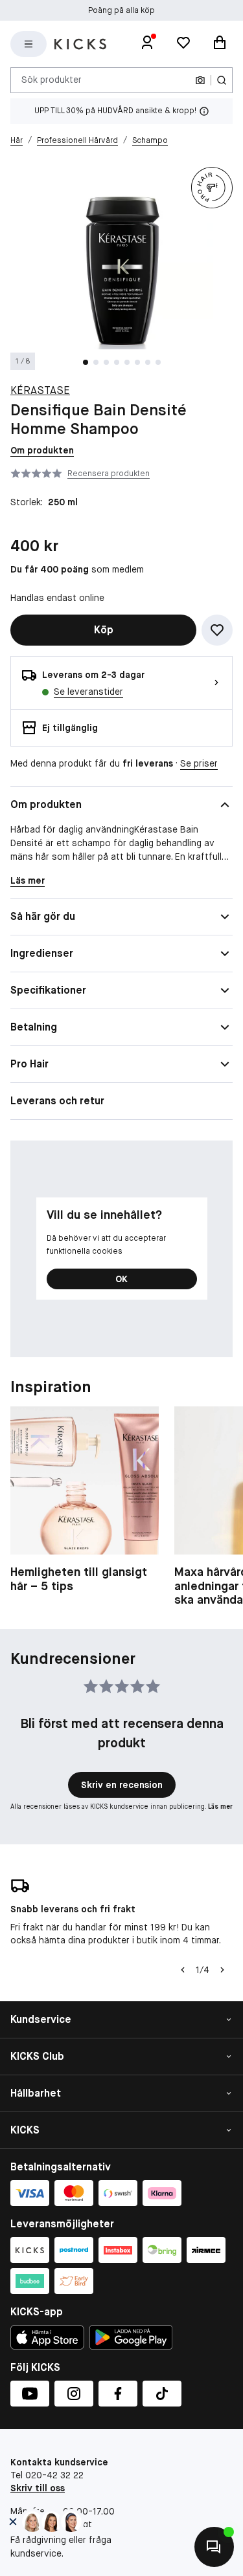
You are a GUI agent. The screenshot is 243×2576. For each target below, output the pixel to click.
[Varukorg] (220, 44)
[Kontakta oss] (214, 2547)
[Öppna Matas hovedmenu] (29, 44)
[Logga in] (147, 44)
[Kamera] (200, 80)
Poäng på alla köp (121, 10)
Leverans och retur (57, 1101)
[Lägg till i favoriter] (217, 630)
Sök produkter (52, 80)
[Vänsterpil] (183, 1970)
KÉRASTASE (40, 390)
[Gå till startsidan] (80, 44)
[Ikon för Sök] (222, 80)
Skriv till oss (38, 2488)
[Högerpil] (222, 1970)
